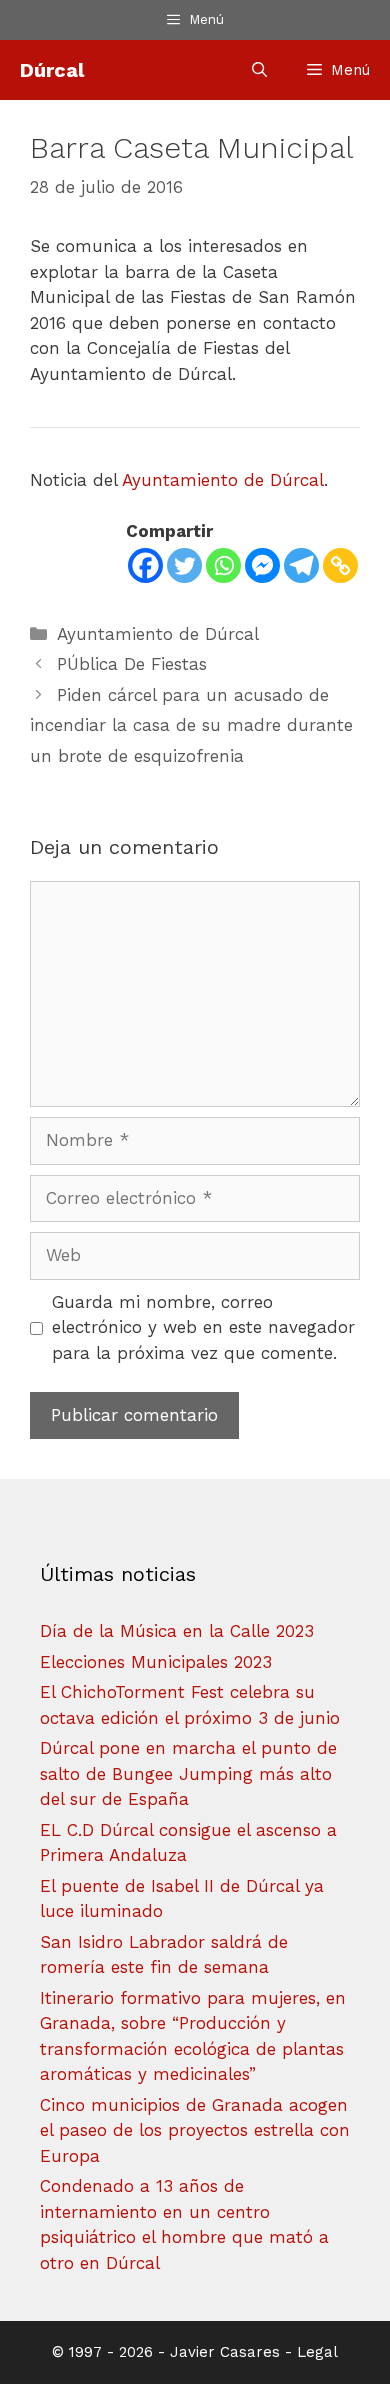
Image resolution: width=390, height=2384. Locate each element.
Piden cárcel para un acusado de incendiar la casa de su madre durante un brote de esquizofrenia (191, 725)
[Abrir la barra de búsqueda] (259, 70)
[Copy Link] (340, 565)
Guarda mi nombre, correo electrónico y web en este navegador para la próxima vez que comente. (203, 1327)
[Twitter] (184, 565)
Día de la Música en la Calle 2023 (177, 1631)
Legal (317, 2352)
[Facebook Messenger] (262, 565)
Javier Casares (225, 2352)
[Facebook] (145, 565)
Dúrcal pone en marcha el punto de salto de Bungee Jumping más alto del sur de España (188, 1773)
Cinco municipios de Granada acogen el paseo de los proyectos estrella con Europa (195, 2130)
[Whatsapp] (223, 565)
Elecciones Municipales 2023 (156, 1662)
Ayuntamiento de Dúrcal (223, 480)
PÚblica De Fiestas (132, 664)
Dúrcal (52, 70)
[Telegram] (301, 565)
